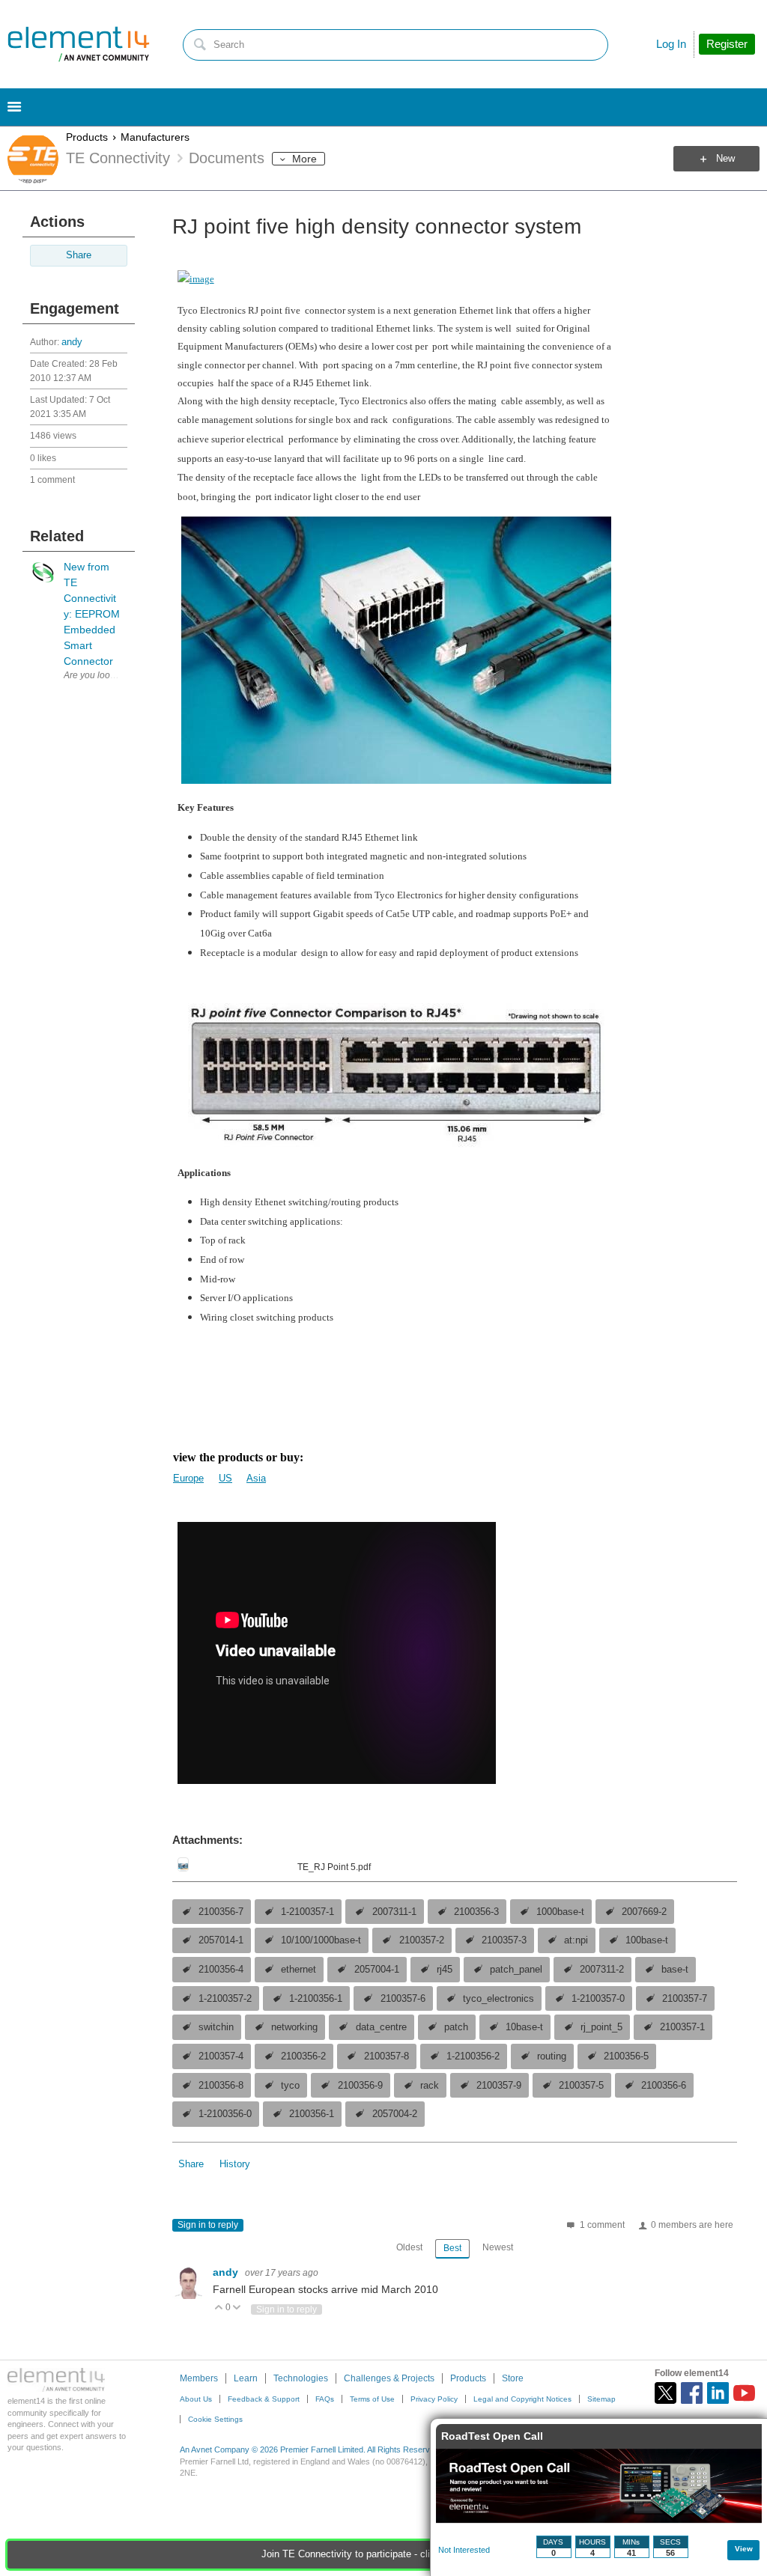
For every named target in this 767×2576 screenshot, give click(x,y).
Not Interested (464, 2550)
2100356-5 (626, 2056)
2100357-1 (682, 2027)
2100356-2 (303, 2056)
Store (513, 2378)
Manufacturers (155, 137)
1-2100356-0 (225, 2114)
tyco (290, 2086)
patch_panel (516, 1970)
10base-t (524, 2027)
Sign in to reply (208, 2225)
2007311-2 (602, 1970)
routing (552, 2056)
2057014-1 (221, 1940)
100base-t (647, 1940)
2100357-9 (499, 2086)
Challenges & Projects (389, 2378)
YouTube (744, 2393)
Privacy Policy (434, 2399)
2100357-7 (685, 1999)
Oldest (409, 2247)
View (744, 2549)
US (225, 1478)
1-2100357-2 (225, 1999)
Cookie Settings (215, 2419)
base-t (675, 1970)
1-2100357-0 (598, 1999)
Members (199, 2378)
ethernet (298, 1970)
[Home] (79, 44)
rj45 (445, 1970)
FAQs (325, 2399)
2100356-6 (664, 2086)
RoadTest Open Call (492, 2436)
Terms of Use (372, 2399)
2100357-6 (403, 1999)
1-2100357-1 (307, 1912)
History (235, 2164)
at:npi (576, 1940)
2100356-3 (476, 1912)
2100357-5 (581, 2086)
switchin (216, 2027)
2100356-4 (221, 1970)
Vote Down (237, 2308)
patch (456, 2027)
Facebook (692, 2393)
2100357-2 (422, 1940)
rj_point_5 (601, 2027)
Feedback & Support (264, 2399)
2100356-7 (221, 1912)
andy (72, 342)
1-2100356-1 (316, 1999)
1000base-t (560, 1912)
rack (430, 2086)
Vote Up (219, 2308)
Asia (256, 1478)
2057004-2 (395, 2114)
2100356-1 (312, 2114)
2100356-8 (221, 2086)
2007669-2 (644, 1912)
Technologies (301, 2378)
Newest (498, 2247)
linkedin (718, 2393)
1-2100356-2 (473, 2056)
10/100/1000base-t (321, 1940)
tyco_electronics (498, 1999)
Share (79, 255)
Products (87, 137)
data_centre (381, 2027)
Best (452, 2248)
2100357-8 (386, 2056)
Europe (188, 1478)
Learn (246, 2378)
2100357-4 (221, 2056)
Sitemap (601, 2399)
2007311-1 (394, 1912)
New (725, 159)
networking (294, 2027)
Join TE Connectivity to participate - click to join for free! (384, 2554)
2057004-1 (377, 1970)
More (304, 159)
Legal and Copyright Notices (522, 2399)
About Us (196, 2399)
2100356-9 (360, 2086)
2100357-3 (504, 1940)
